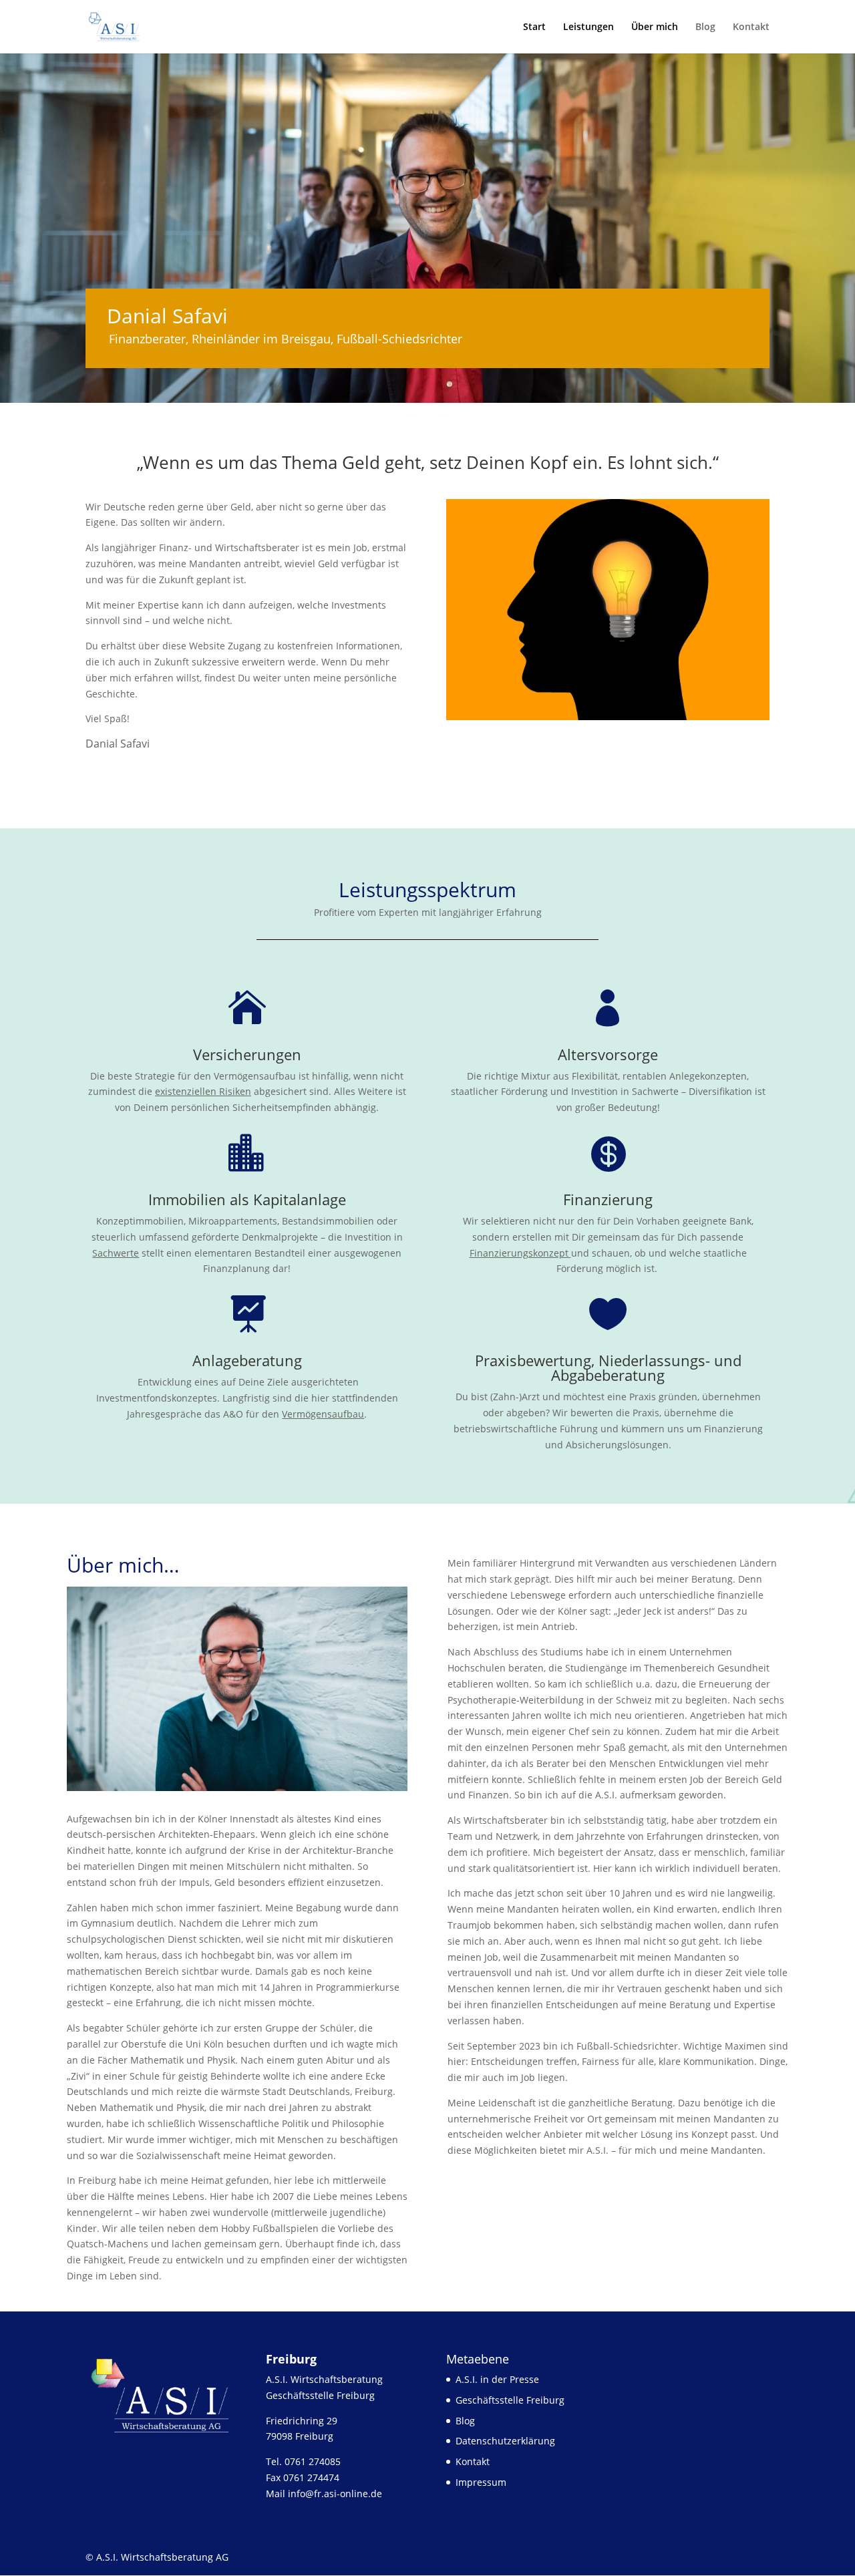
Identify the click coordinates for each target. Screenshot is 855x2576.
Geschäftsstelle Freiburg (510, 2400)
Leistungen (588, 27)
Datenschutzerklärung (505, 2441)
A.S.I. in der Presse (497, 2379)
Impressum (481, 2482)
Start (534, 27)
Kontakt (751, 27)
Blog (705, 27)
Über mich (655, 27)
